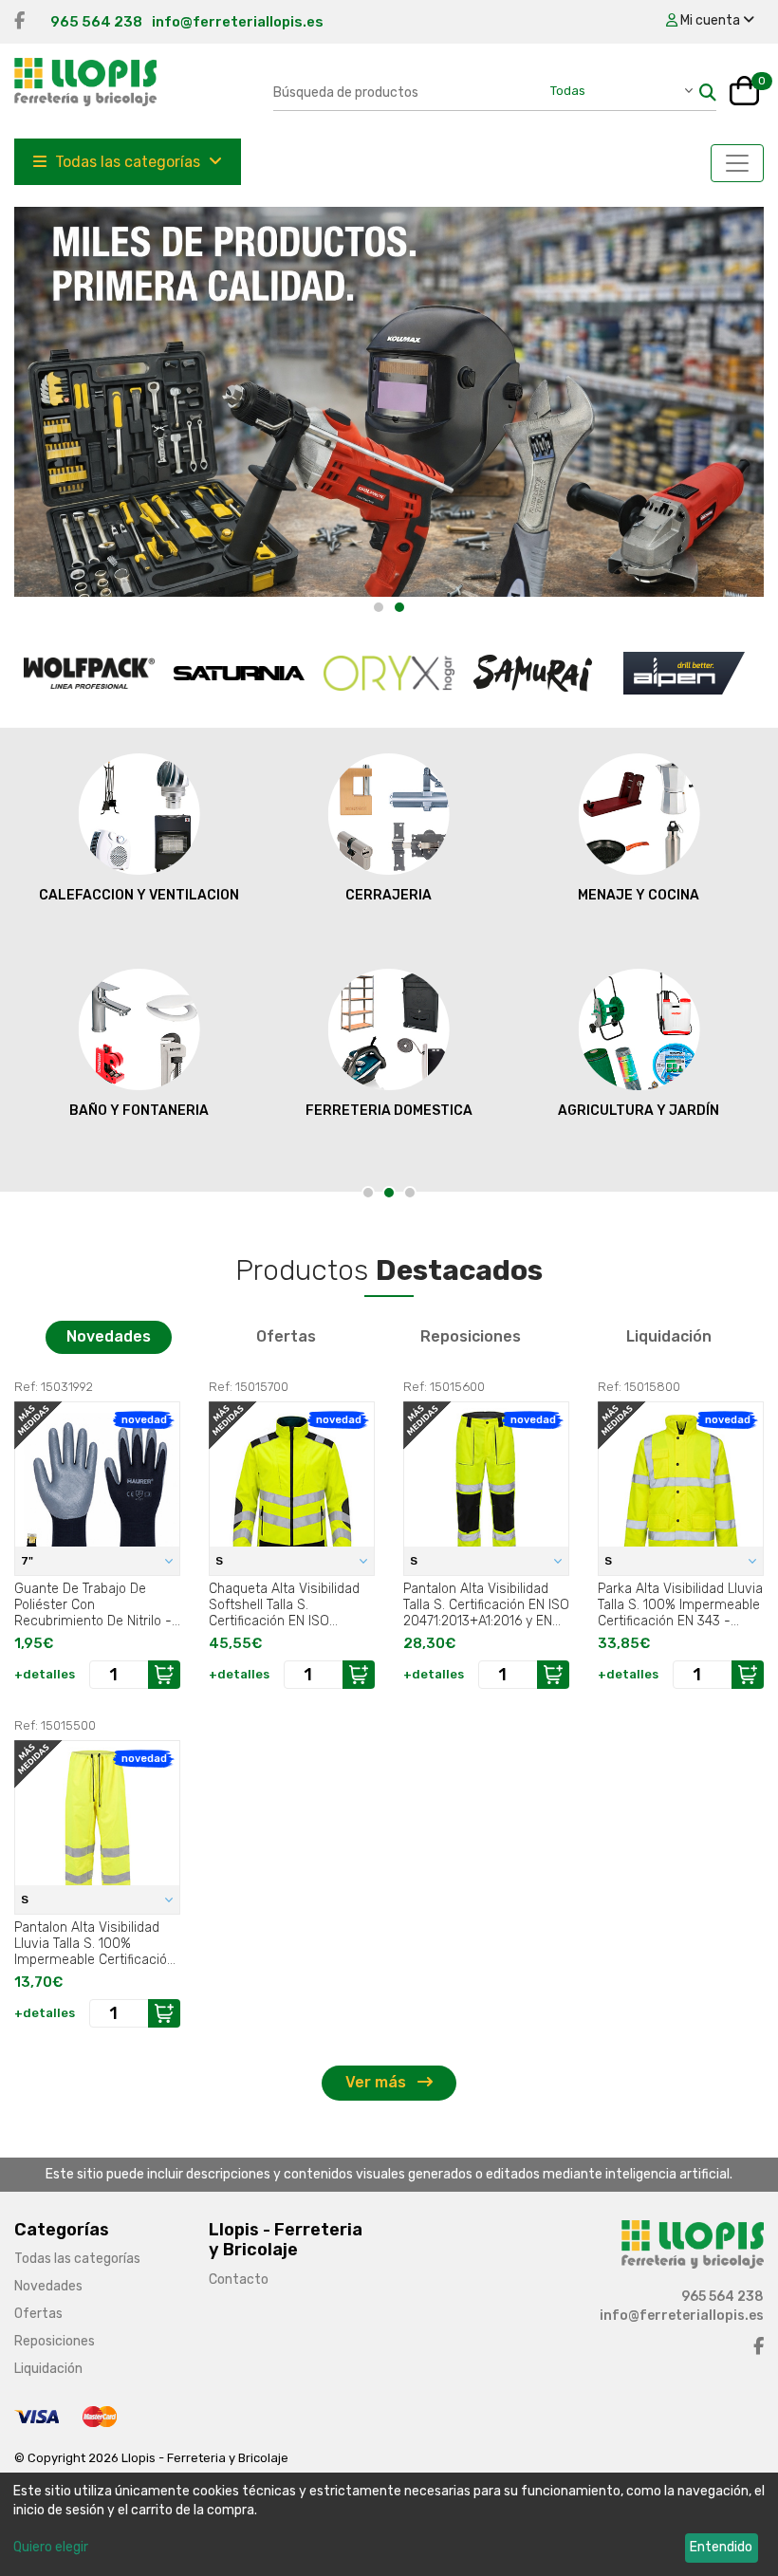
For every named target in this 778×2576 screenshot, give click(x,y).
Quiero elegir (51, 2547)
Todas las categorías (128, 162)
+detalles (45, 1674)
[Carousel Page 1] (379, 607)
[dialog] (389, 2524)
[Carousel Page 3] (410, 1193)
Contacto (239, 2279)
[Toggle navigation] (737, 163)
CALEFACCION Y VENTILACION (139, 895)
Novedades (109, 1336)
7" (28, 1561)
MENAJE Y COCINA (639, 895)
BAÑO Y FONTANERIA (139, 1111)
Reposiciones (471, 1336)
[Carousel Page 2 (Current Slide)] (399, 607)
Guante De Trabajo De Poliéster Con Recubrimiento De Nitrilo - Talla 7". (93, 1604)
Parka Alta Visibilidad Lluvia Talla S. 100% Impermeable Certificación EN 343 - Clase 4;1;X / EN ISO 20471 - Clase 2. (680, 1604)
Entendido (721, 2547)
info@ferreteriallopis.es (238, 22)
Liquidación (669, 1336)
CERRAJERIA (389, 895)
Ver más (378, 2082)
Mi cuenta (710, 20)
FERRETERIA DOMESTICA (389, 1111)
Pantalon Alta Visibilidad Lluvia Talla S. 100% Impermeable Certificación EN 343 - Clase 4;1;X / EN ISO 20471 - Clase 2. (94, 1943)
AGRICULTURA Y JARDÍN (639, 1111)
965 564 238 (96, 22)
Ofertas (286, 1336)
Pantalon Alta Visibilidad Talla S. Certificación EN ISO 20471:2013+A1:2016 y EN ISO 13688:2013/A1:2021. (486, 1604)
